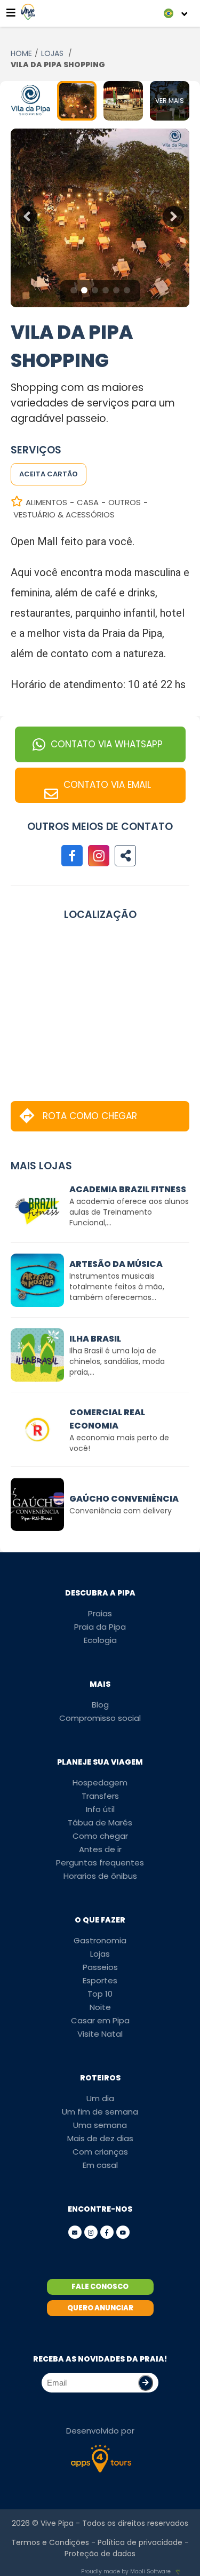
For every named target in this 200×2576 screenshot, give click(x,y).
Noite (100, 2007)
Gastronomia (100, 1940)
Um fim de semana (100, 2112)
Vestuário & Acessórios (64, 515)
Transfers (100, 1796)
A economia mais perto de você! (119, 1443)
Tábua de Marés (100, 1823)
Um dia (100, 2098)
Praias (100, 1613)
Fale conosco (100, 2287)
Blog (100, 1705)
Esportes (100, 1980)
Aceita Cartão (49, 474)
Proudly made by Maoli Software (126, 2571)
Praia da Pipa (100, 1627)
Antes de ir (100, 1849)
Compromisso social (100, 1718)
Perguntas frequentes (100, 1863)
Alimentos (46, 502)
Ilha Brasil (95, 1339)
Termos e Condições (50, 2542)
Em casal (100, 2165)
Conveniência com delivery (121, 1511)
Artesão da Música (116, 1264)
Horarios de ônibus (100, 1876)
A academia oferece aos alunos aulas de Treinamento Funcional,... (129, 1212)
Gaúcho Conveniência (124, 1499)
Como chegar (100, 1836)
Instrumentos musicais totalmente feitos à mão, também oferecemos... (117, 1287)
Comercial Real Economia (107, 1419)
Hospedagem (100, 1783)
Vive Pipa (57, 2523)
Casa (88, 502)
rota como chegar (90, 1116)
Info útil (100, 1809)
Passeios (100, 1967)
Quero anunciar (100, 2308)
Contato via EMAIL (107, 785)
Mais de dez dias (100, 2138)
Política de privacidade (140, 2542)
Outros (125, 502)
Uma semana (100, 2125)
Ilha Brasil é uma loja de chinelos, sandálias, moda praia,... (117, 1361)
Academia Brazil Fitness (128, 1189)
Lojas (53, 53)
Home (21, 53)
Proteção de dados (100, 2554)
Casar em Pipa (100, 2020)
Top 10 (100, 1994)
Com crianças (100, 2152)
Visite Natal (100, 2034)
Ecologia (100, 1640)
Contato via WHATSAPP (107, 744)
